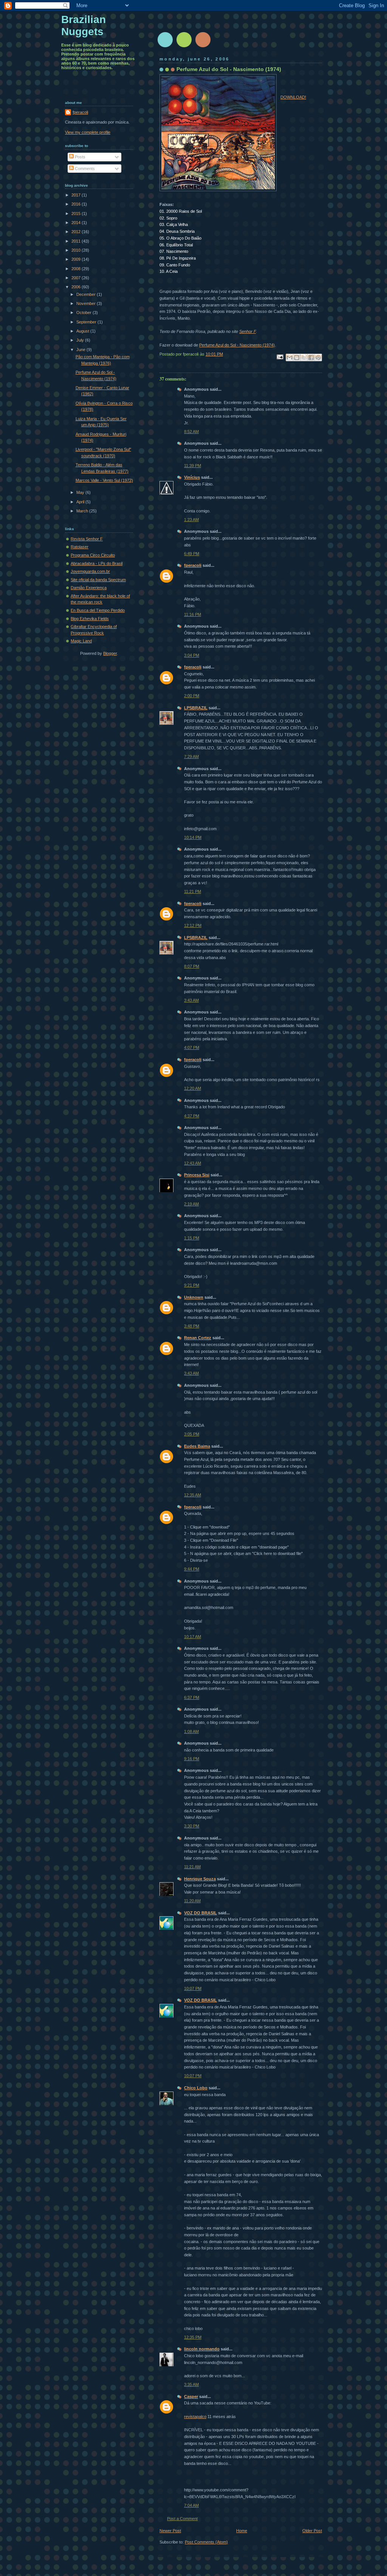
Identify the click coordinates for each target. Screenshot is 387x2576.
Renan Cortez (198, 1338)
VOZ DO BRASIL (200, 1913)
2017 (77, 195)
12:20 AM (193, 1088)
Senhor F (248, 331)
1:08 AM (191, 1731)
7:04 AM (191, 2505)
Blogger (110, 653)
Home (242, 2531)
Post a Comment (182, 2519)
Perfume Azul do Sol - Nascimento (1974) (237, 345)
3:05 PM (192, 1434)
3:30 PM (192, 1826)
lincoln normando (202, 2349)
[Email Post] (279, 357)
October (84, 313)
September (87, 322)
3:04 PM (192, 655)
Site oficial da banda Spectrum (98, 580)
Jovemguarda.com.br (90, 571)
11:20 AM (192, 1901)
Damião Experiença (89, 588)
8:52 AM (191, 432)
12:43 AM (193, 1163)
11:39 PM (193, 466)
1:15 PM (192, 1238)
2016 (77, 204)
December (87, 294)
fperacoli (193, 565)
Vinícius (192, 477)
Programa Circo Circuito (93, 555)
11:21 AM (192, 1867)
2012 (77, 232)
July (81, 340)
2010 (77, 250)
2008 (77, 269)
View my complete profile (88, 132)
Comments (84, 169)
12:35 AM (193, 1495)
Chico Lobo (196, 2088)
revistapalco (195, 2417)
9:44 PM (192, 1569)
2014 (77, 223)
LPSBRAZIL (196, 708)
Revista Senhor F (87, 539)
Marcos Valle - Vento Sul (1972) (104, 480)
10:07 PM (193, 1988)
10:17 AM (193, 1637)
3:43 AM (191, 1000)
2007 (77, 278)
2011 (77, 241)
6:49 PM (192, 554)
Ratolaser (80, 547)
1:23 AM (191, 520)
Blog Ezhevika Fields (90, 619)
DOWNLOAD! (293, 97)
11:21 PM (193, 891)
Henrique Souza (200, 1879)
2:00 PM (192, 696)
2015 (77, 214)
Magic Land (81, 641)
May (81, 492)
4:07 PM (192, 1047)
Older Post (312, 2531)
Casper (191, 2397)
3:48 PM (192, 1326)
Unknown (194, 1297)
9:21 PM (192, 1285)
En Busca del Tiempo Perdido (98, 610)
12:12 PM (193, 925)
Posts (80, 157)
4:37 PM (192, 1116)
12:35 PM (193, 2337)
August (83, 331)
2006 (77, 287)
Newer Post (170, 2531)
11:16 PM (193, 614)
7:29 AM (191, 757)
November (87, 303)
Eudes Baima (197, 1446)
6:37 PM (192, 1697)
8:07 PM (192, 966)
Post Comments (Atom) (206, 2542)
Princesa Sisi (197, 1175)
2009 (77, 259)
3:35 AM (191, 2384)
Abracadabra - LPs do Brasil (97, 563)
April (81, 502)
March (83, 511)
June (81, 350)
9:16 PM (192, 1759)
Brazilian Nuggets (84, 26)
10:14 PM (193, 837)
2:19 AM (191, 1204)
